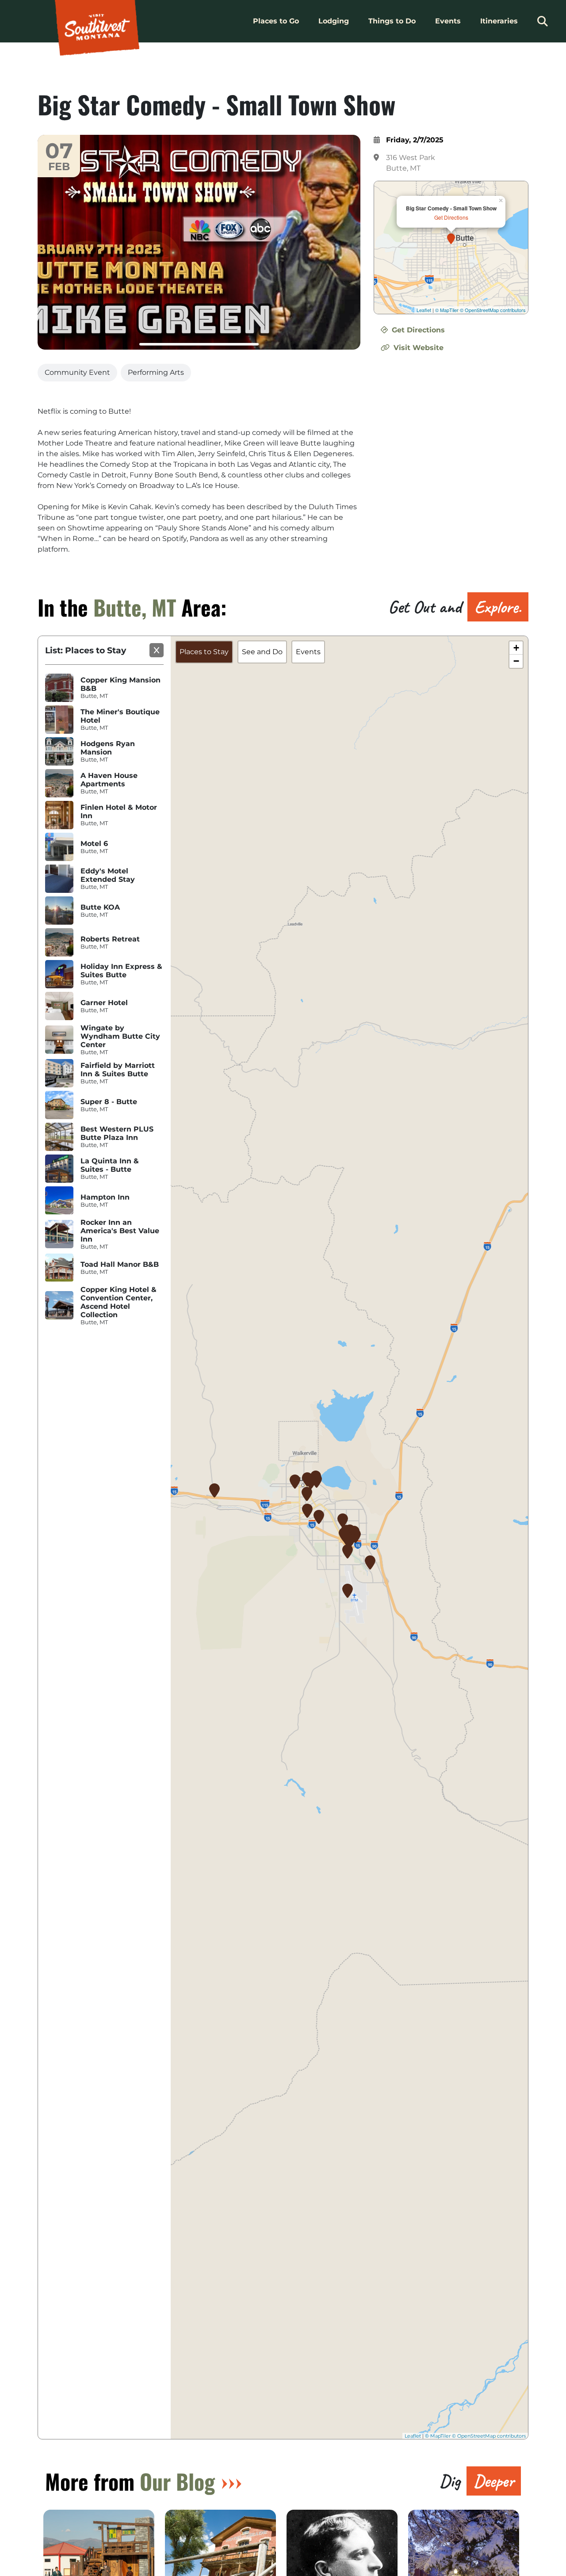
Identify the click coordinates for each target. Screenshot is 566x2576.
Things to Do (392, 21)
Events (448, 21)
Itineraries (499, 21)
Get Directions (451, 217)
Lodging (334, 21)
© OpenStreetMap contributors (493, 310)
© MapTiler (447, 310)
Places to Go (276, 21)
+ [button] (516, 648)
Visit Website (417, 348)
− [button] (516, 661)
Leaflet (424, 310)
